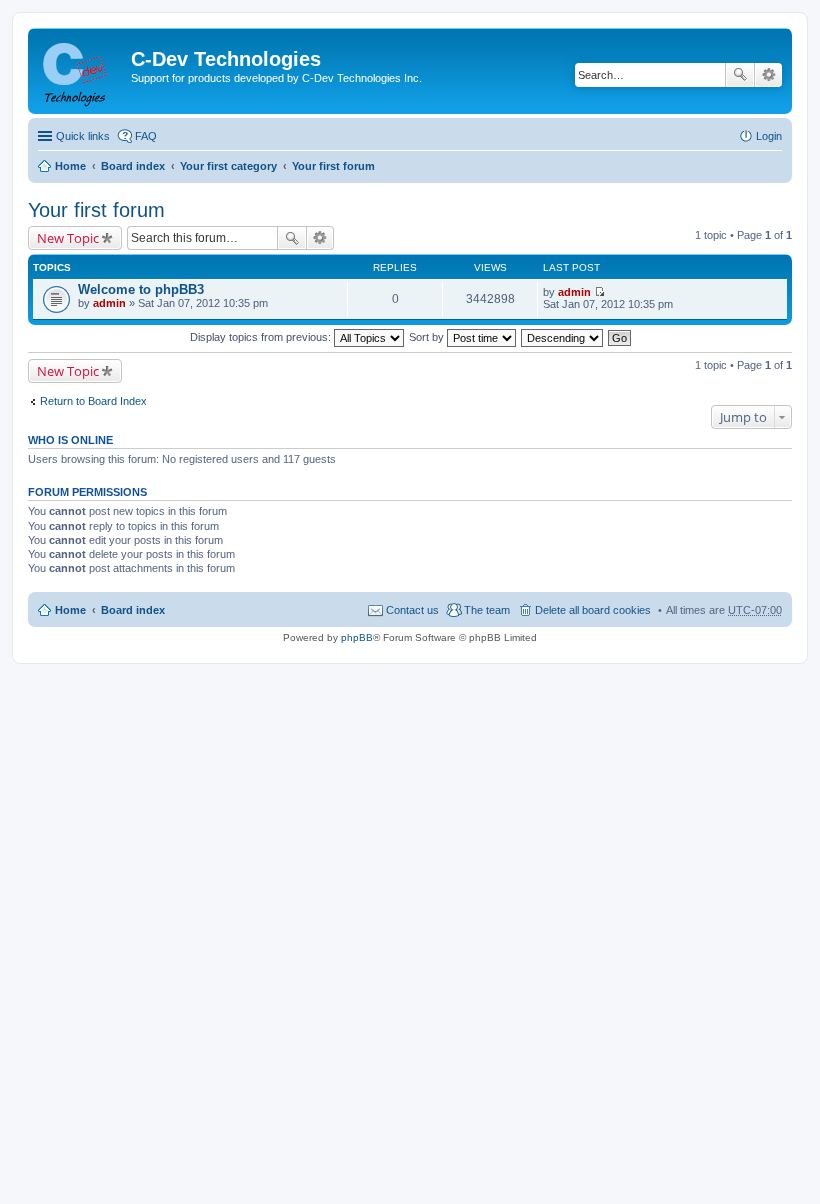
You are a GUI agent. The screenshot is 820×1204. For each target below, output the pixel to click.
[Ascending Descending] (563, 337)
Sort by (428, 337)
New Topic (68, 238)
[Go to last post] (599, 292)
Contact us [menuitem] (412, 610)
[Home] (82, 71)
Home (70, 166)
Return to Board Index (93, 401)
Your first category (228, 166)
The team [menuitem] (487, 610)
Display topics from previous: (262, 337)
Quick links (83, 136)
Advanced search (768, 75)
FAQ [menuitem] (146, 136)
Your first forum (333, 166)
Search (740, 75)
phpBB (357, 637)
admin (109, 303)
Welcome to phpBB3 (141, 289)
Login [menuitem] (769, 136)
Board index (133, 166)
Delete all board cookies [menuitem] (593, 610)
